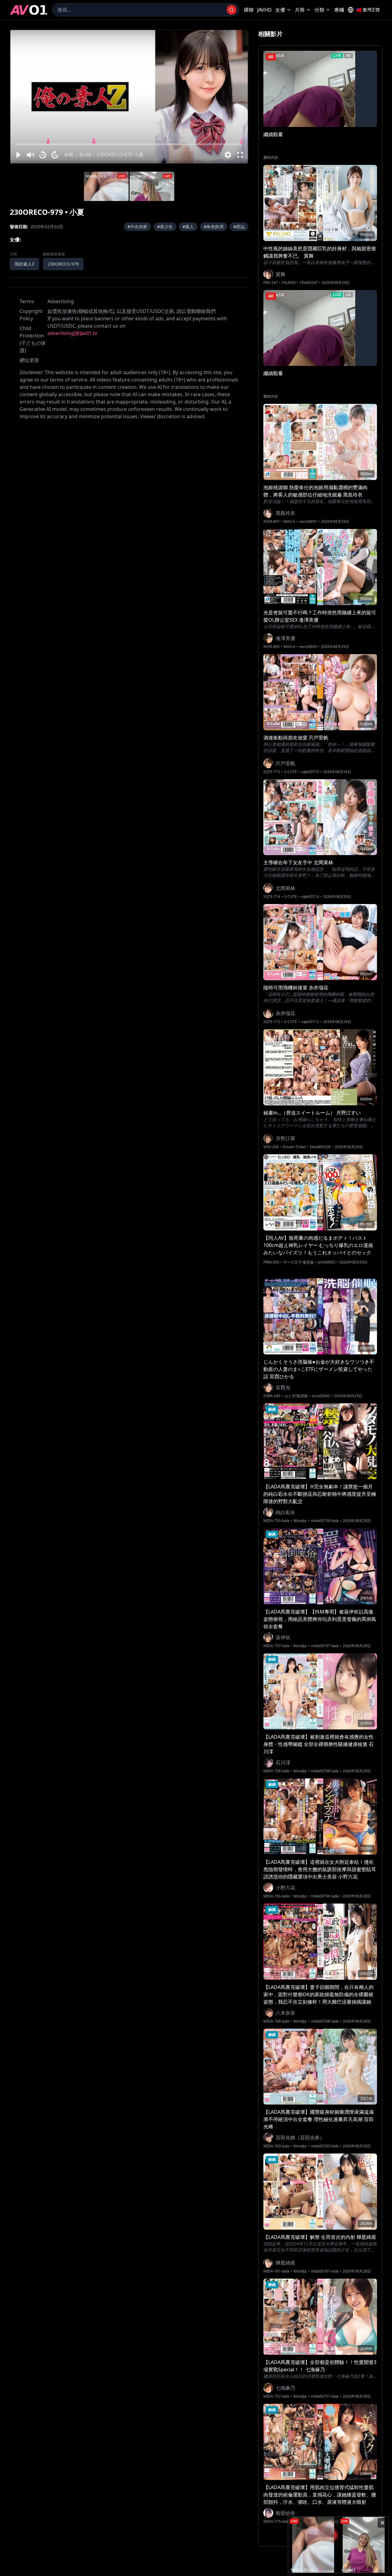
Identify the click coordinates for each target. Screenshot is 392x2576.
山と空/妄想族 (296, 1396)
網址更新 (29, 360)
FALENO (289, 283)
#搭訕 (239, 227)
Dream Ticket (294, 1147)
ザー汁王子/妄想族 (299, 1262)
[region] (129, 97)
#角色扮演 (214, 227)
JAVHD (264, 10)
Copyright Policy (31, 315)
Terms (27, 301)
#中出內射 (137, 227)
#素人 (188, 227)
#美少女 (165, 227)
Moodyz (300, 1521)
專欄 (339, 10)
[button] (18, 155)
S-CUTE (291, 772)
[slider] (129, 144)
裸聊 (249, 10)
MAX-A (289, 522)
